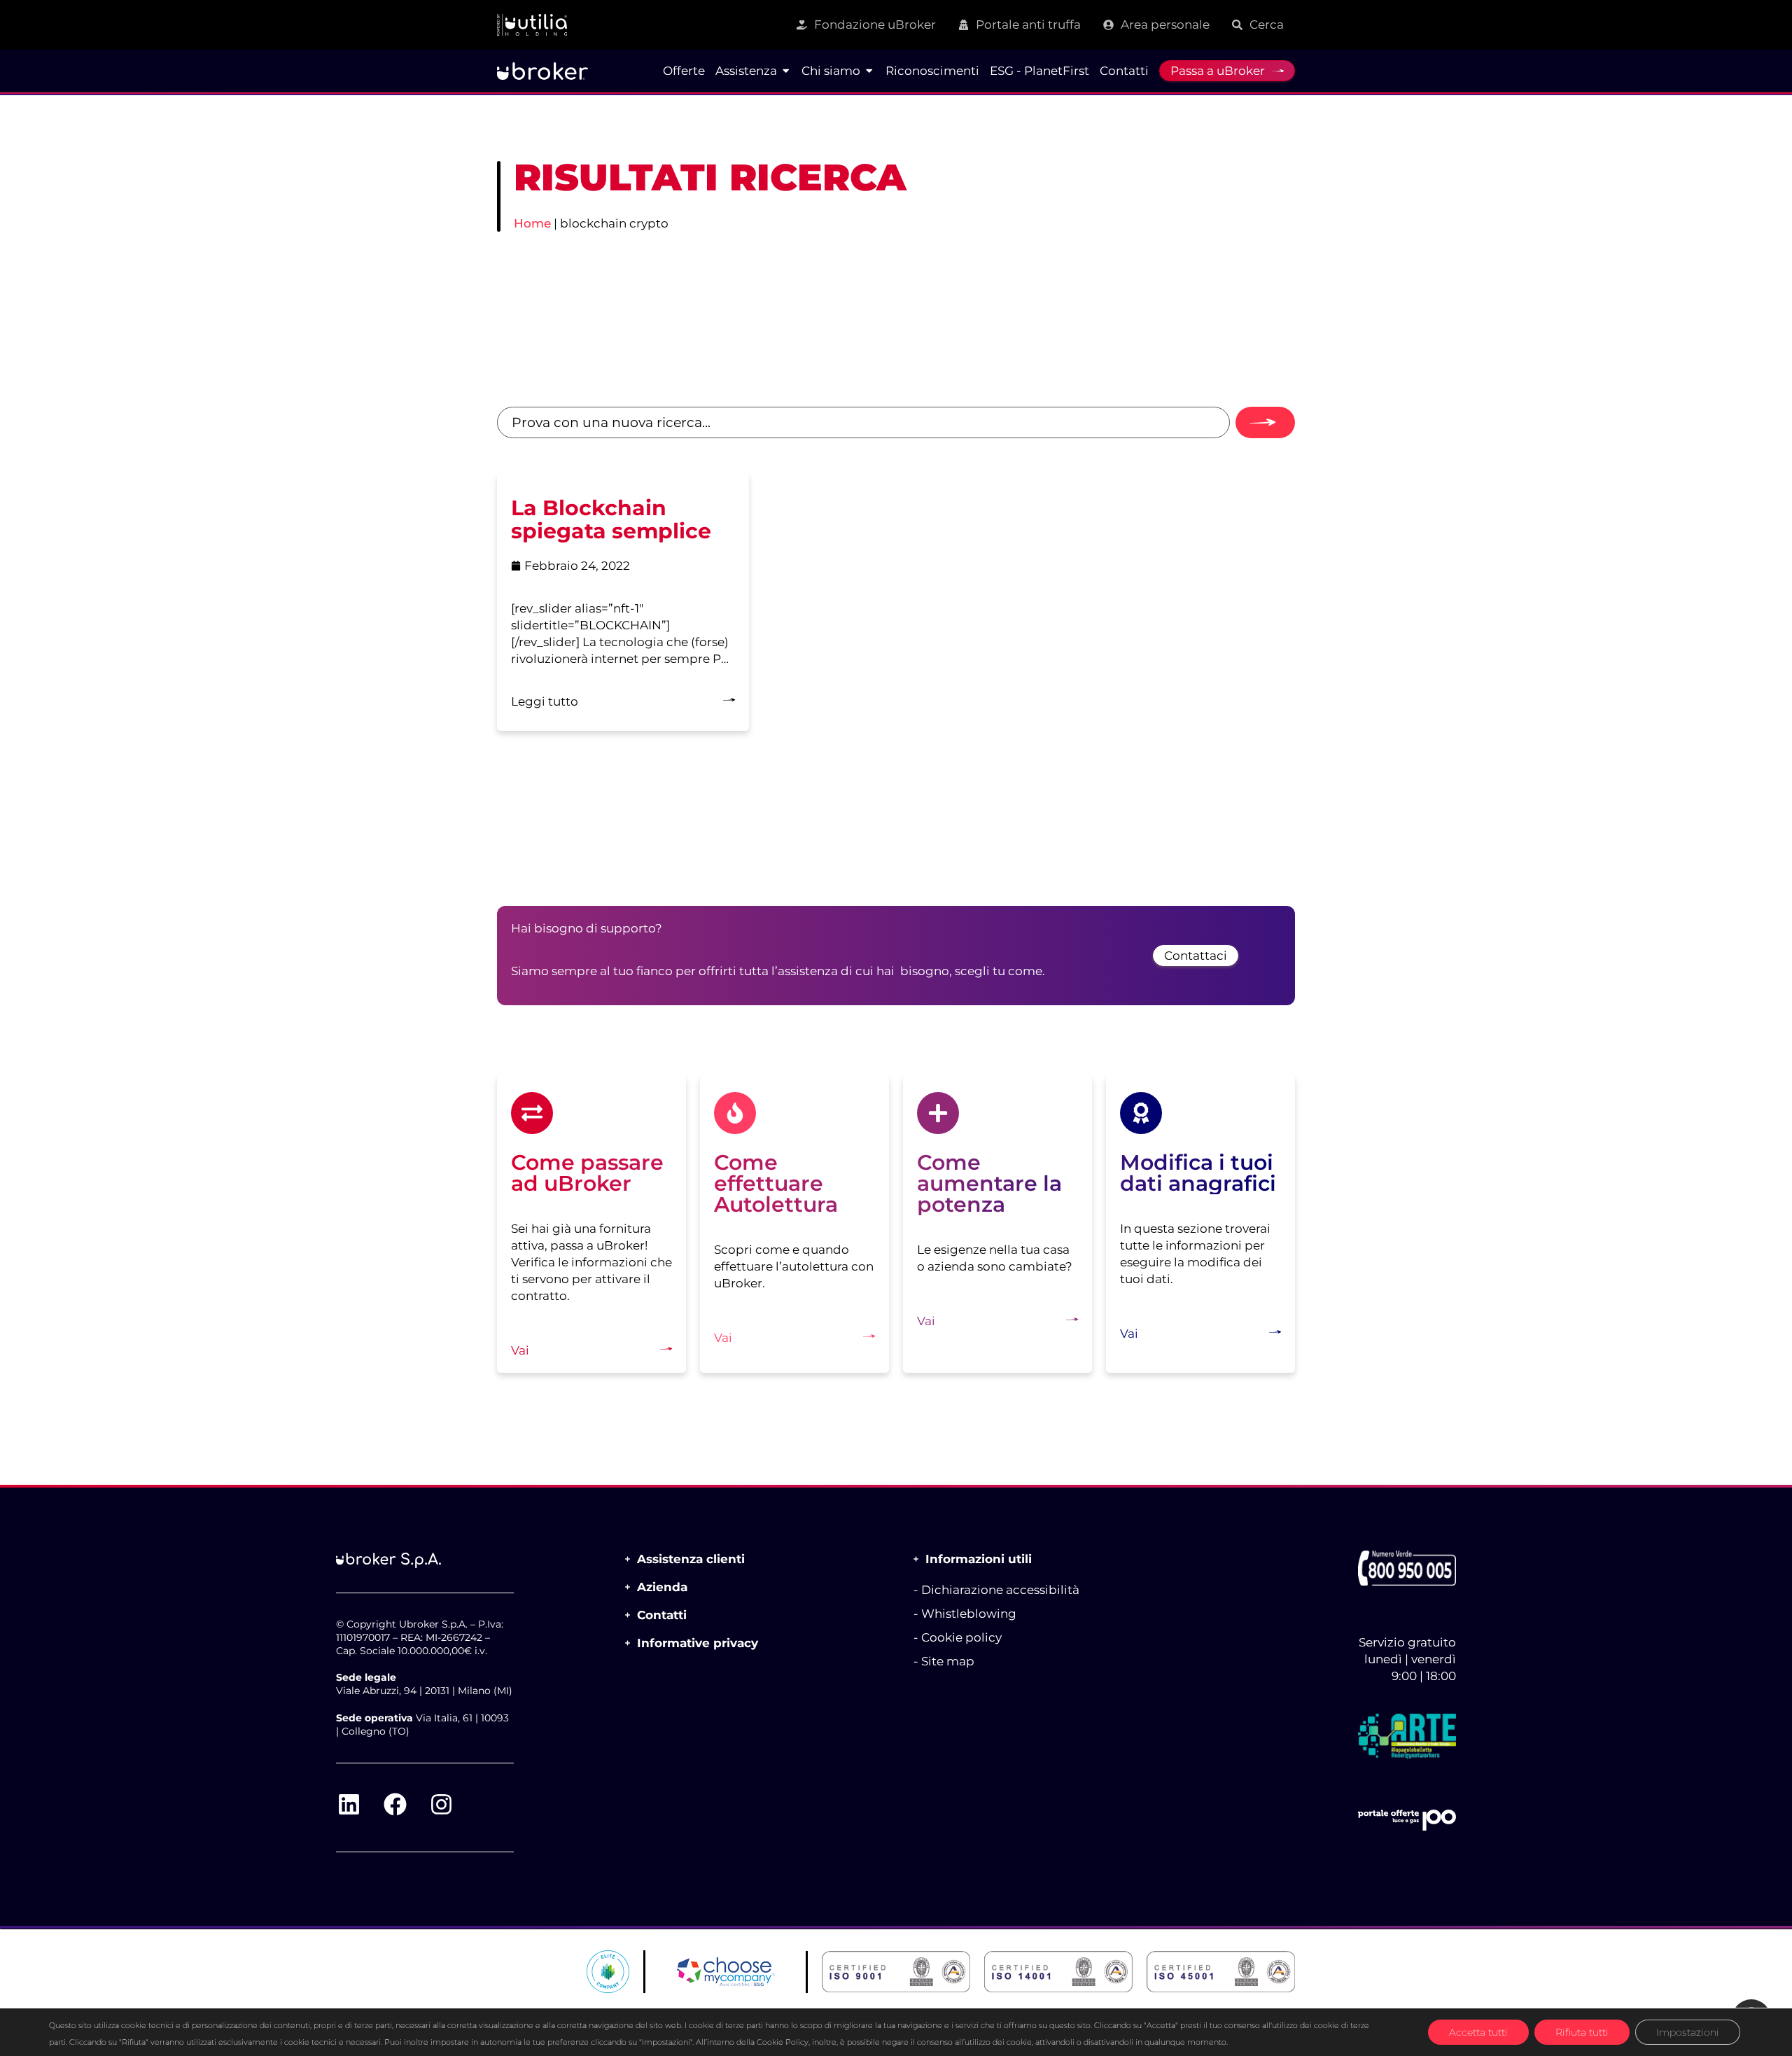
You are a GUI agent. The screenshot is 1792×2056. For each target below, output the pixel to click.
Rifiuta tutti (1582, 2032)
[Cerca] (1265, 422)
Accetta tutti (1478, 2032)
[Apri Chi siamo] (869, 71)
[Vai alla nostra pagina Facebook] (395, 1804)
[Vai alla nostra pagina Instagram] (441, 1804)
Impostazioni (1688, 2032)
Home (532, 223)
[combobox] (863, 422)
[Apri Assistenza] (786, 71)
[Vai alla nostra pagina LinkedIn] (349, 1804)
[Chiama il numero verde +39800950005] (1407, 1568)
